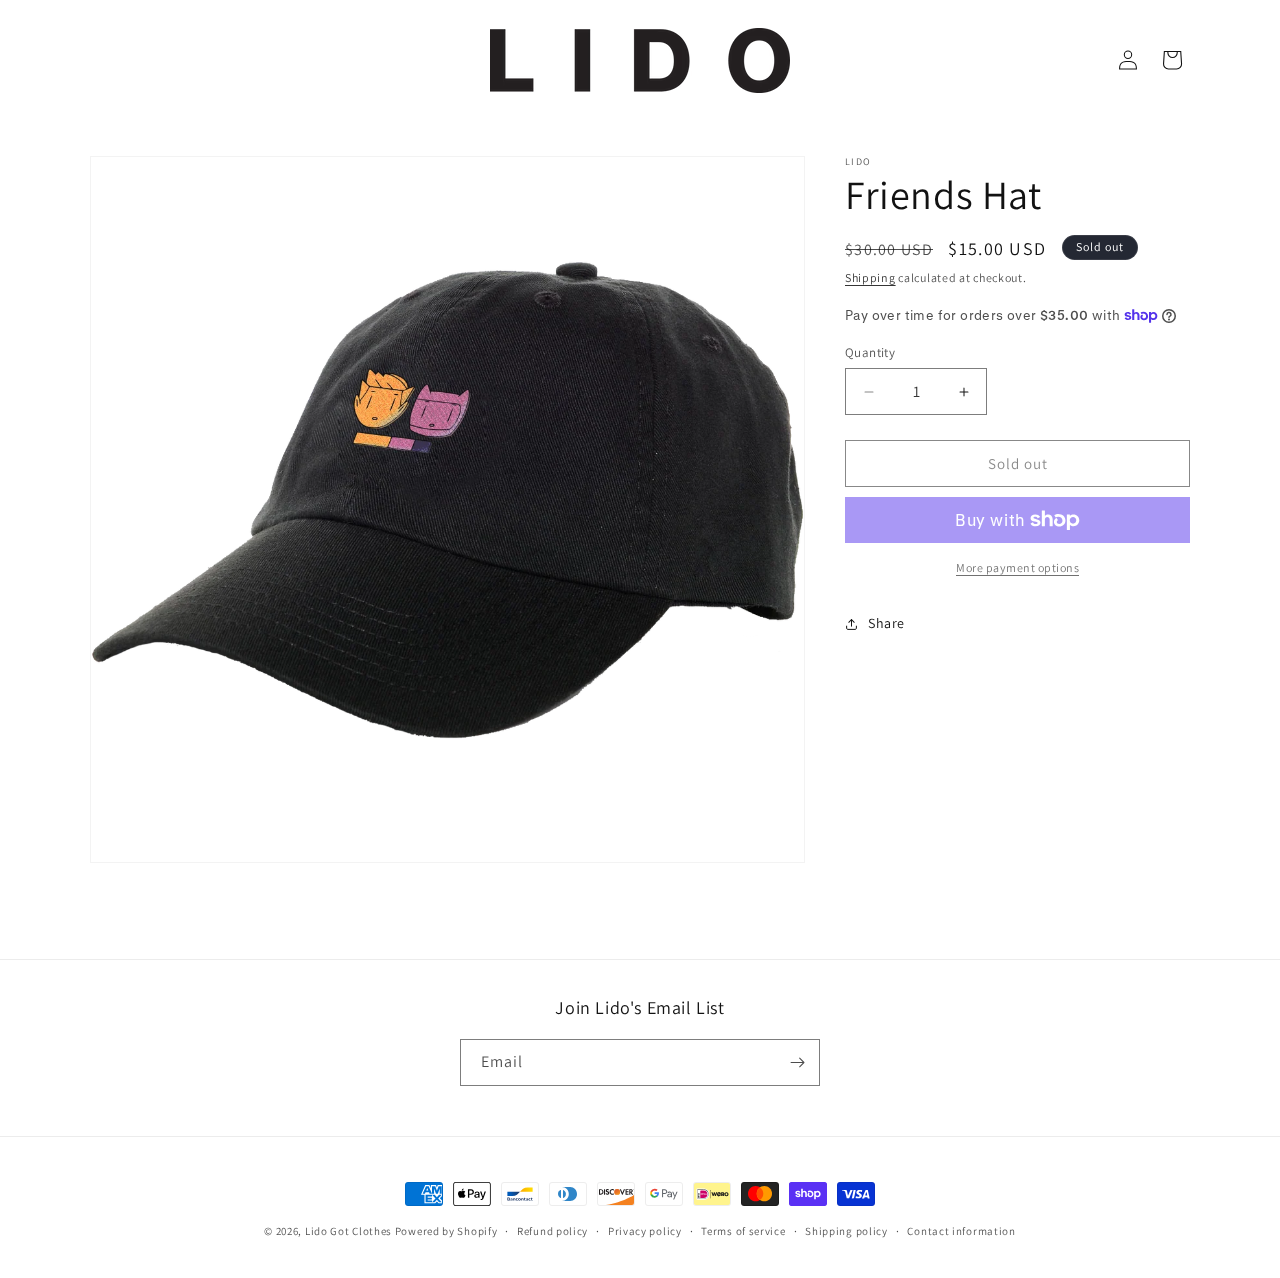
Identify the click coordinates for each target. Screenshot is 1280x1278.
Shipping (870, 277)
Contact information (961, 1231)
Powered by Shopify (446, 1231)
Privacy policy (645, 1231)
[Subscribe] (797, 1062)
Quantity (870, 352)
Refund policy (552, 1231)
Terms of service (743, 1231)
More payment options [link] (1017, 567)
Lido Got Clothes (348, 1231)
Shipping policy (846, 1231)
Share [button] (886, 623)
